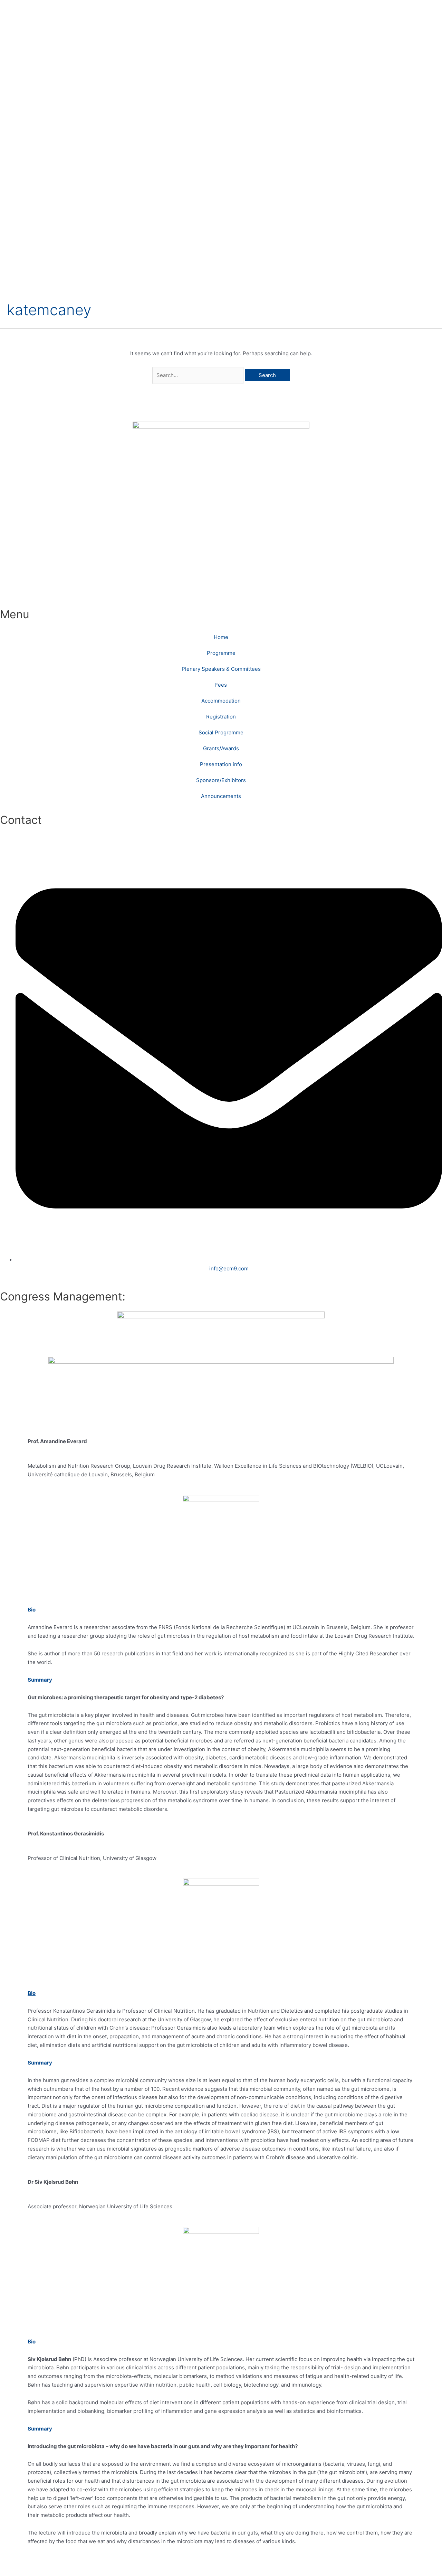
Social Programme (221, 732)
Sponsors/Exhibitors (221, 780)
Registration (221, 717)
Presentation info (221, 764)
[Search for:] (199, 375)
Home (221, 637)
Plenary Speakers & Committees (221, 669)
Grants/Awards (221, 748)
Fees (221, 685)
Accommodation (221, 701)
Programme (221, 653)
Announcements (221, 796)
